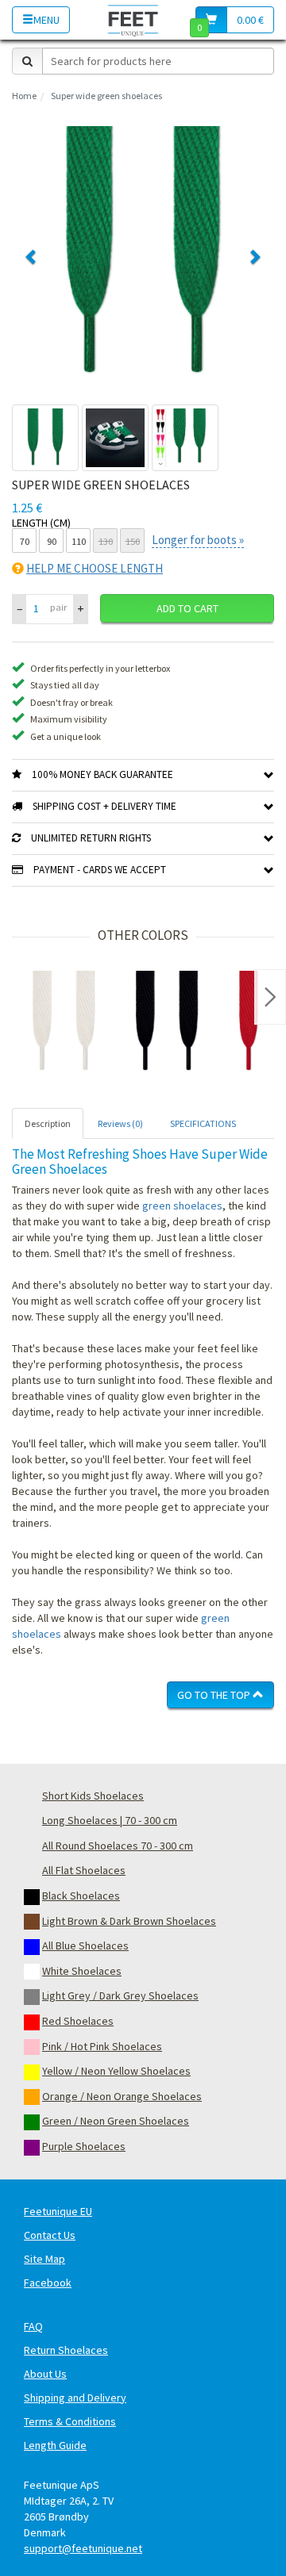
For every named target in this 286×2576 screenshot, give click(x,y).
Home (24, 96)
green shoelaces (182, 1206)
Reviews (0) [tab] (120, 1123)
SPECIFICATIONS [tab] (203, 1123)
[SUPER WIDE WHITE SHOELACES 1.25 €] (64, 1022)
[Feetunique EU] (133, 19)
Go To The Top (215, 1695)
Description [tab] (48, 1123)
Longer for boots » (198, 540)
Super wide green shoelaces (106, 96)
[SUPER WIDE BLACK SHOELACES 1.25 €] (167, 1022)
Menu (46, 20)
